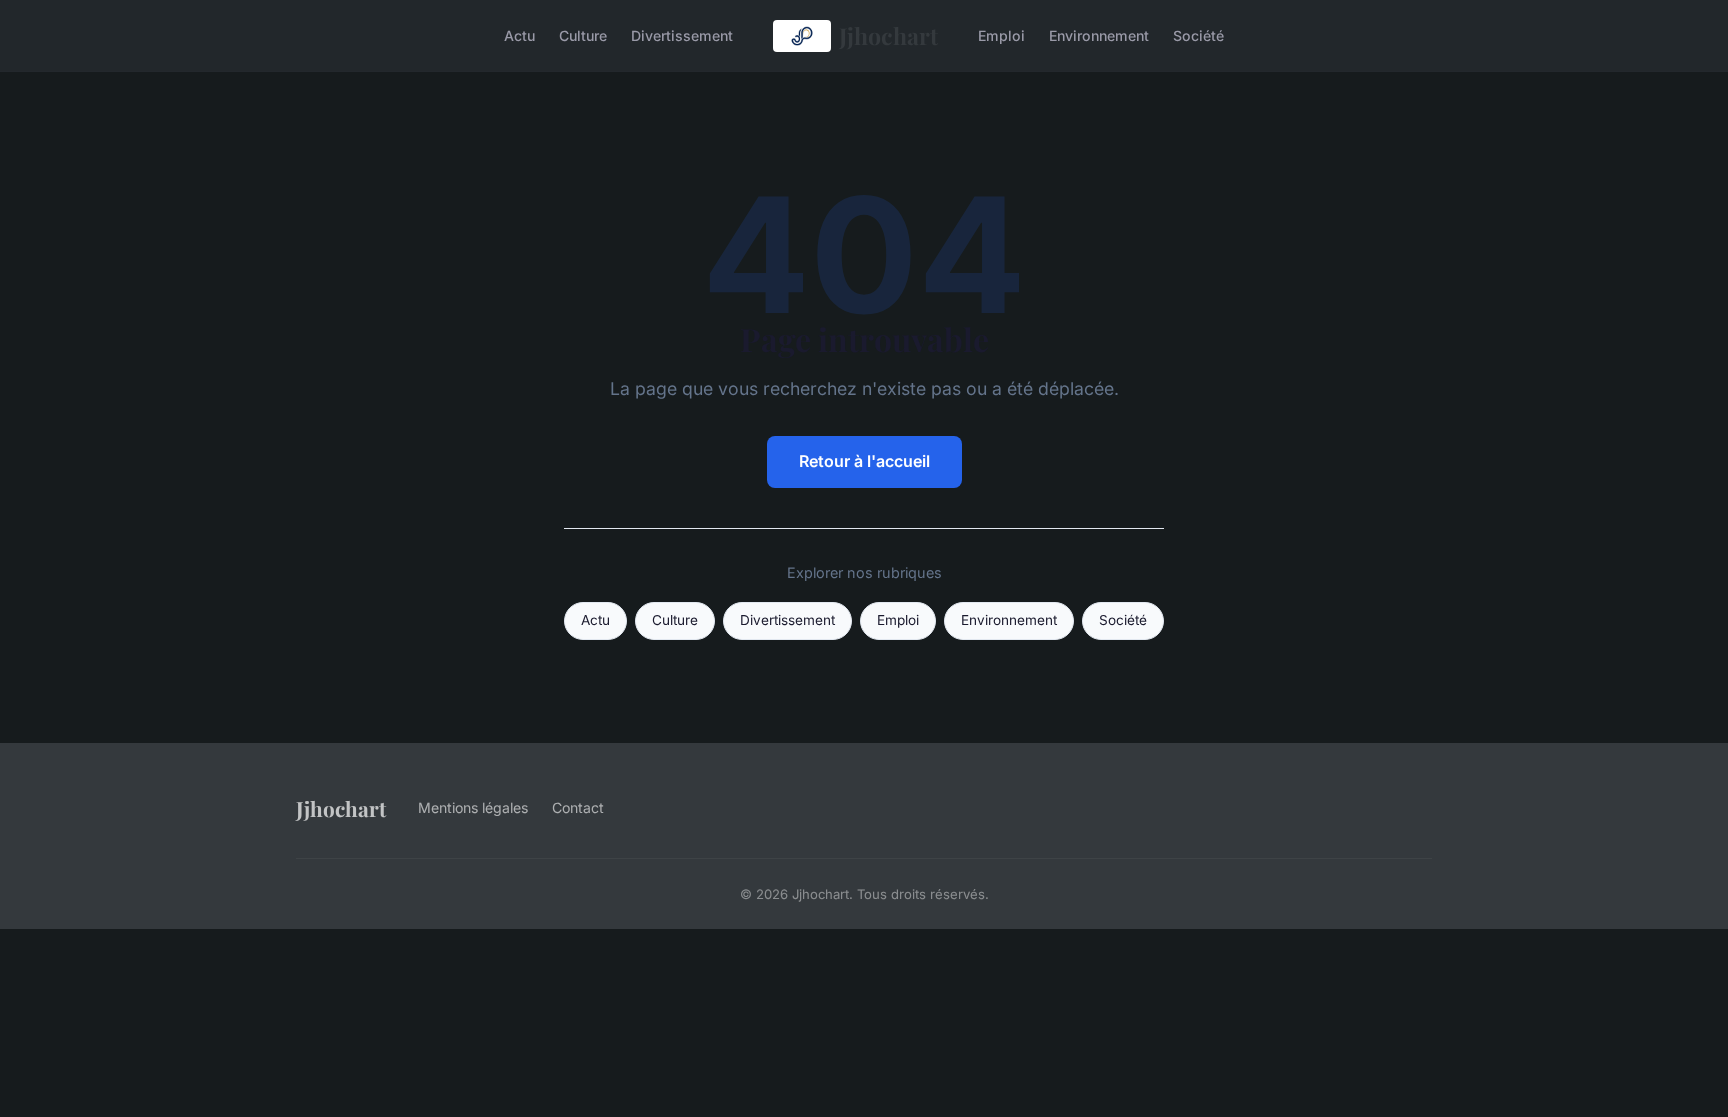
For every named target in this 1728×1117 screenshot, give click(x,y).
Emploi (1001, 35)
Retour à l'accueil (864, 461)
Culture (583, 35)
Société (1198, 35)
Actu (519, 35)
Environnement (1099, 35)
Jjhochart (888, 35)
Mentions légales (473, 807)
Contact (578, 807)
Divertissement (682, 35)
